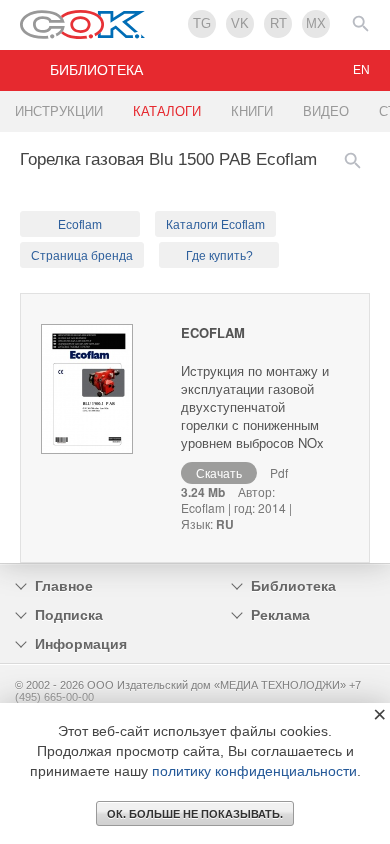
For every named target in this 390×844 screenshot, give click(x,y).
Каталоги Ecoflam (215, 225)
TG (202, 23)
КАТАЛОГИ (167, 111)
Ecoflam (80, 225)
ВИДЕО (326, 111)
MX (316, 23)
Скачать (219, 472)
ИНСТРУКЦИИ (59, 111)
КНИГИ (252, 111)
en (361, 70)
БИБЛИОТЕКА (96, 70)
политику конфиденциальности (254, 771)
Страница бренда (82, 256)
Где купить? (219, 256)
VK (240, 23)
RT (278, 23)
